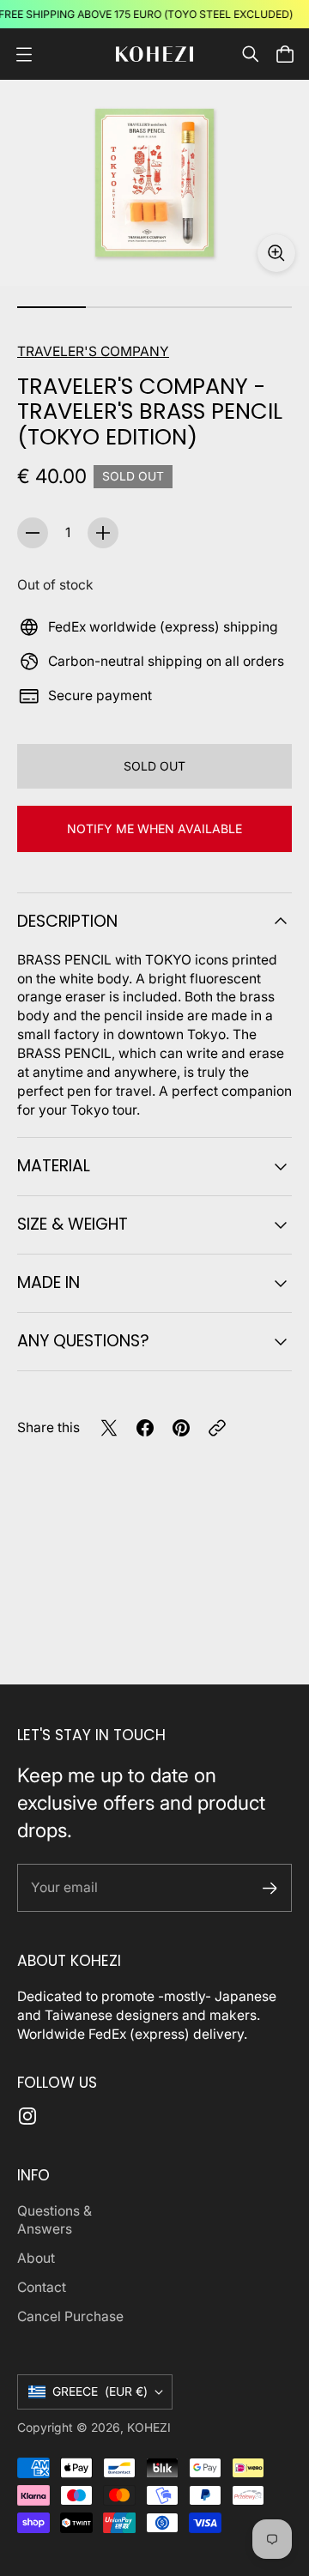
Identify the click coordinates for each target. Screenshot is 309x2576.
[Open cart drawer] (285, 54)
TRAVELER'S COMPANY (93, 351)
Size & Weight (73, 1224)
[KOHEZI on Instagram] (27, 2116)
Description (67, 921)
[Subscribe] (270, 1888)
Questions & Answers (55, 2220)
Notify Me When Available (154, 828)
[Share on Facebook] (145, 1428)
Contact (42, 2287)
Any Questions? (83, 1341)
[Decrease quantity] (33, 533)
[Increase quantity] (103, 533)
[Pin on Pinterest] (181, 1428)
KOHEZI (149, 2428)
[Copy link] (217, 1428)
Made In (48, 1282)
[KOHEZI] (154, 54)
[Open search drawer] (251, 54)
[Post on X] (109, 1428)
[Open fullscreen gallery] (276, 253)
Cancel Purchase (70, 2316)
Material (54, 1166)
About (36, 2258)
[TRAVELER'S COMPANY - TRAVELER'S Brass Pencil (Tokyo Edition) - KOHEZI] (154, 183)
